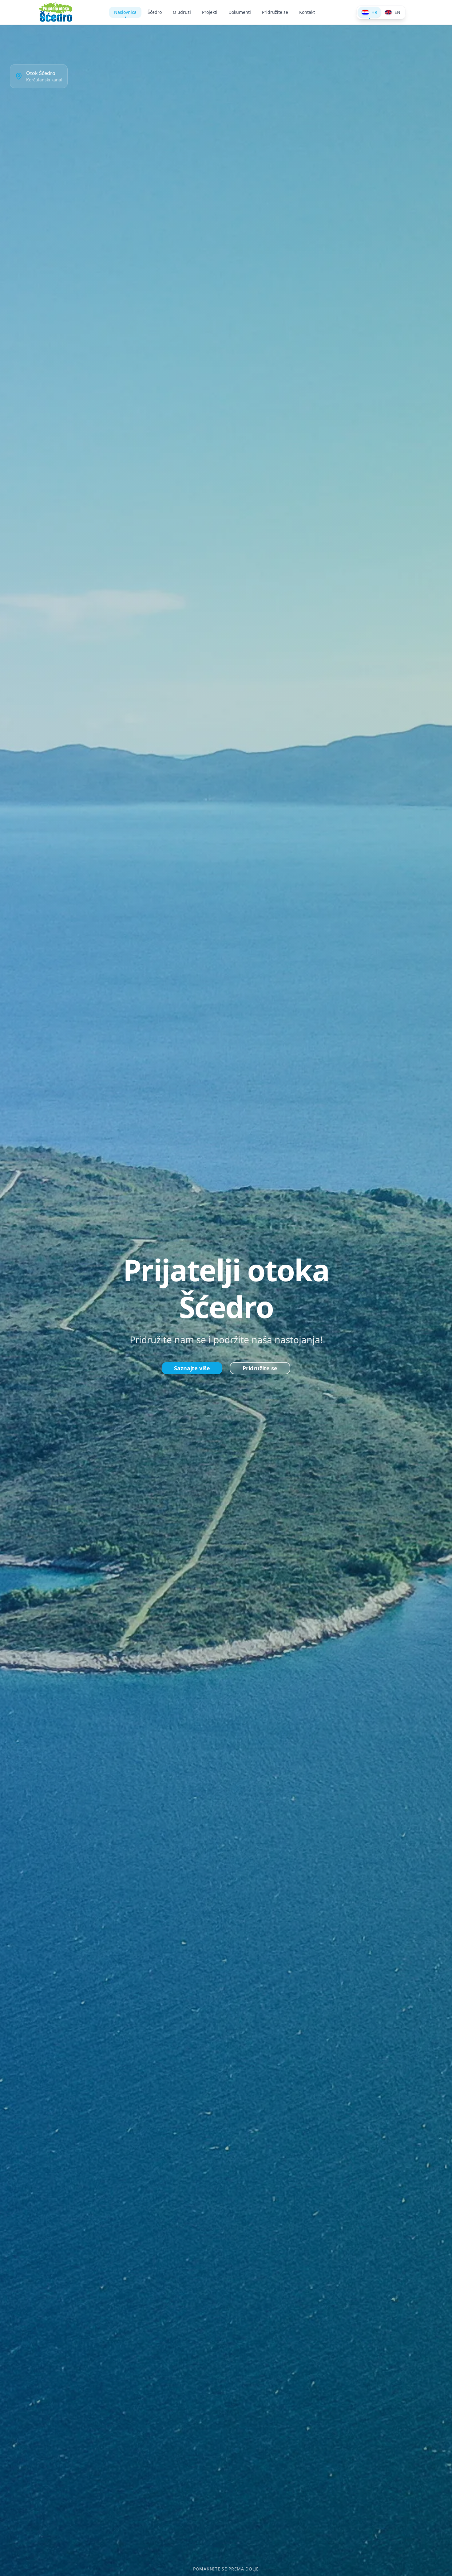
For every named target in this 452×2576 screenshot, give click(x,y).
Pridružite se (275, 12)
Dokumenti (240, 12)
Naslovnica (125, 12)
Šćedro (155, 12)
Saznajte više (192, 1368)
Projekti (210, 12)
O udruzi (182, 12)
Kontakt (307, 12)
